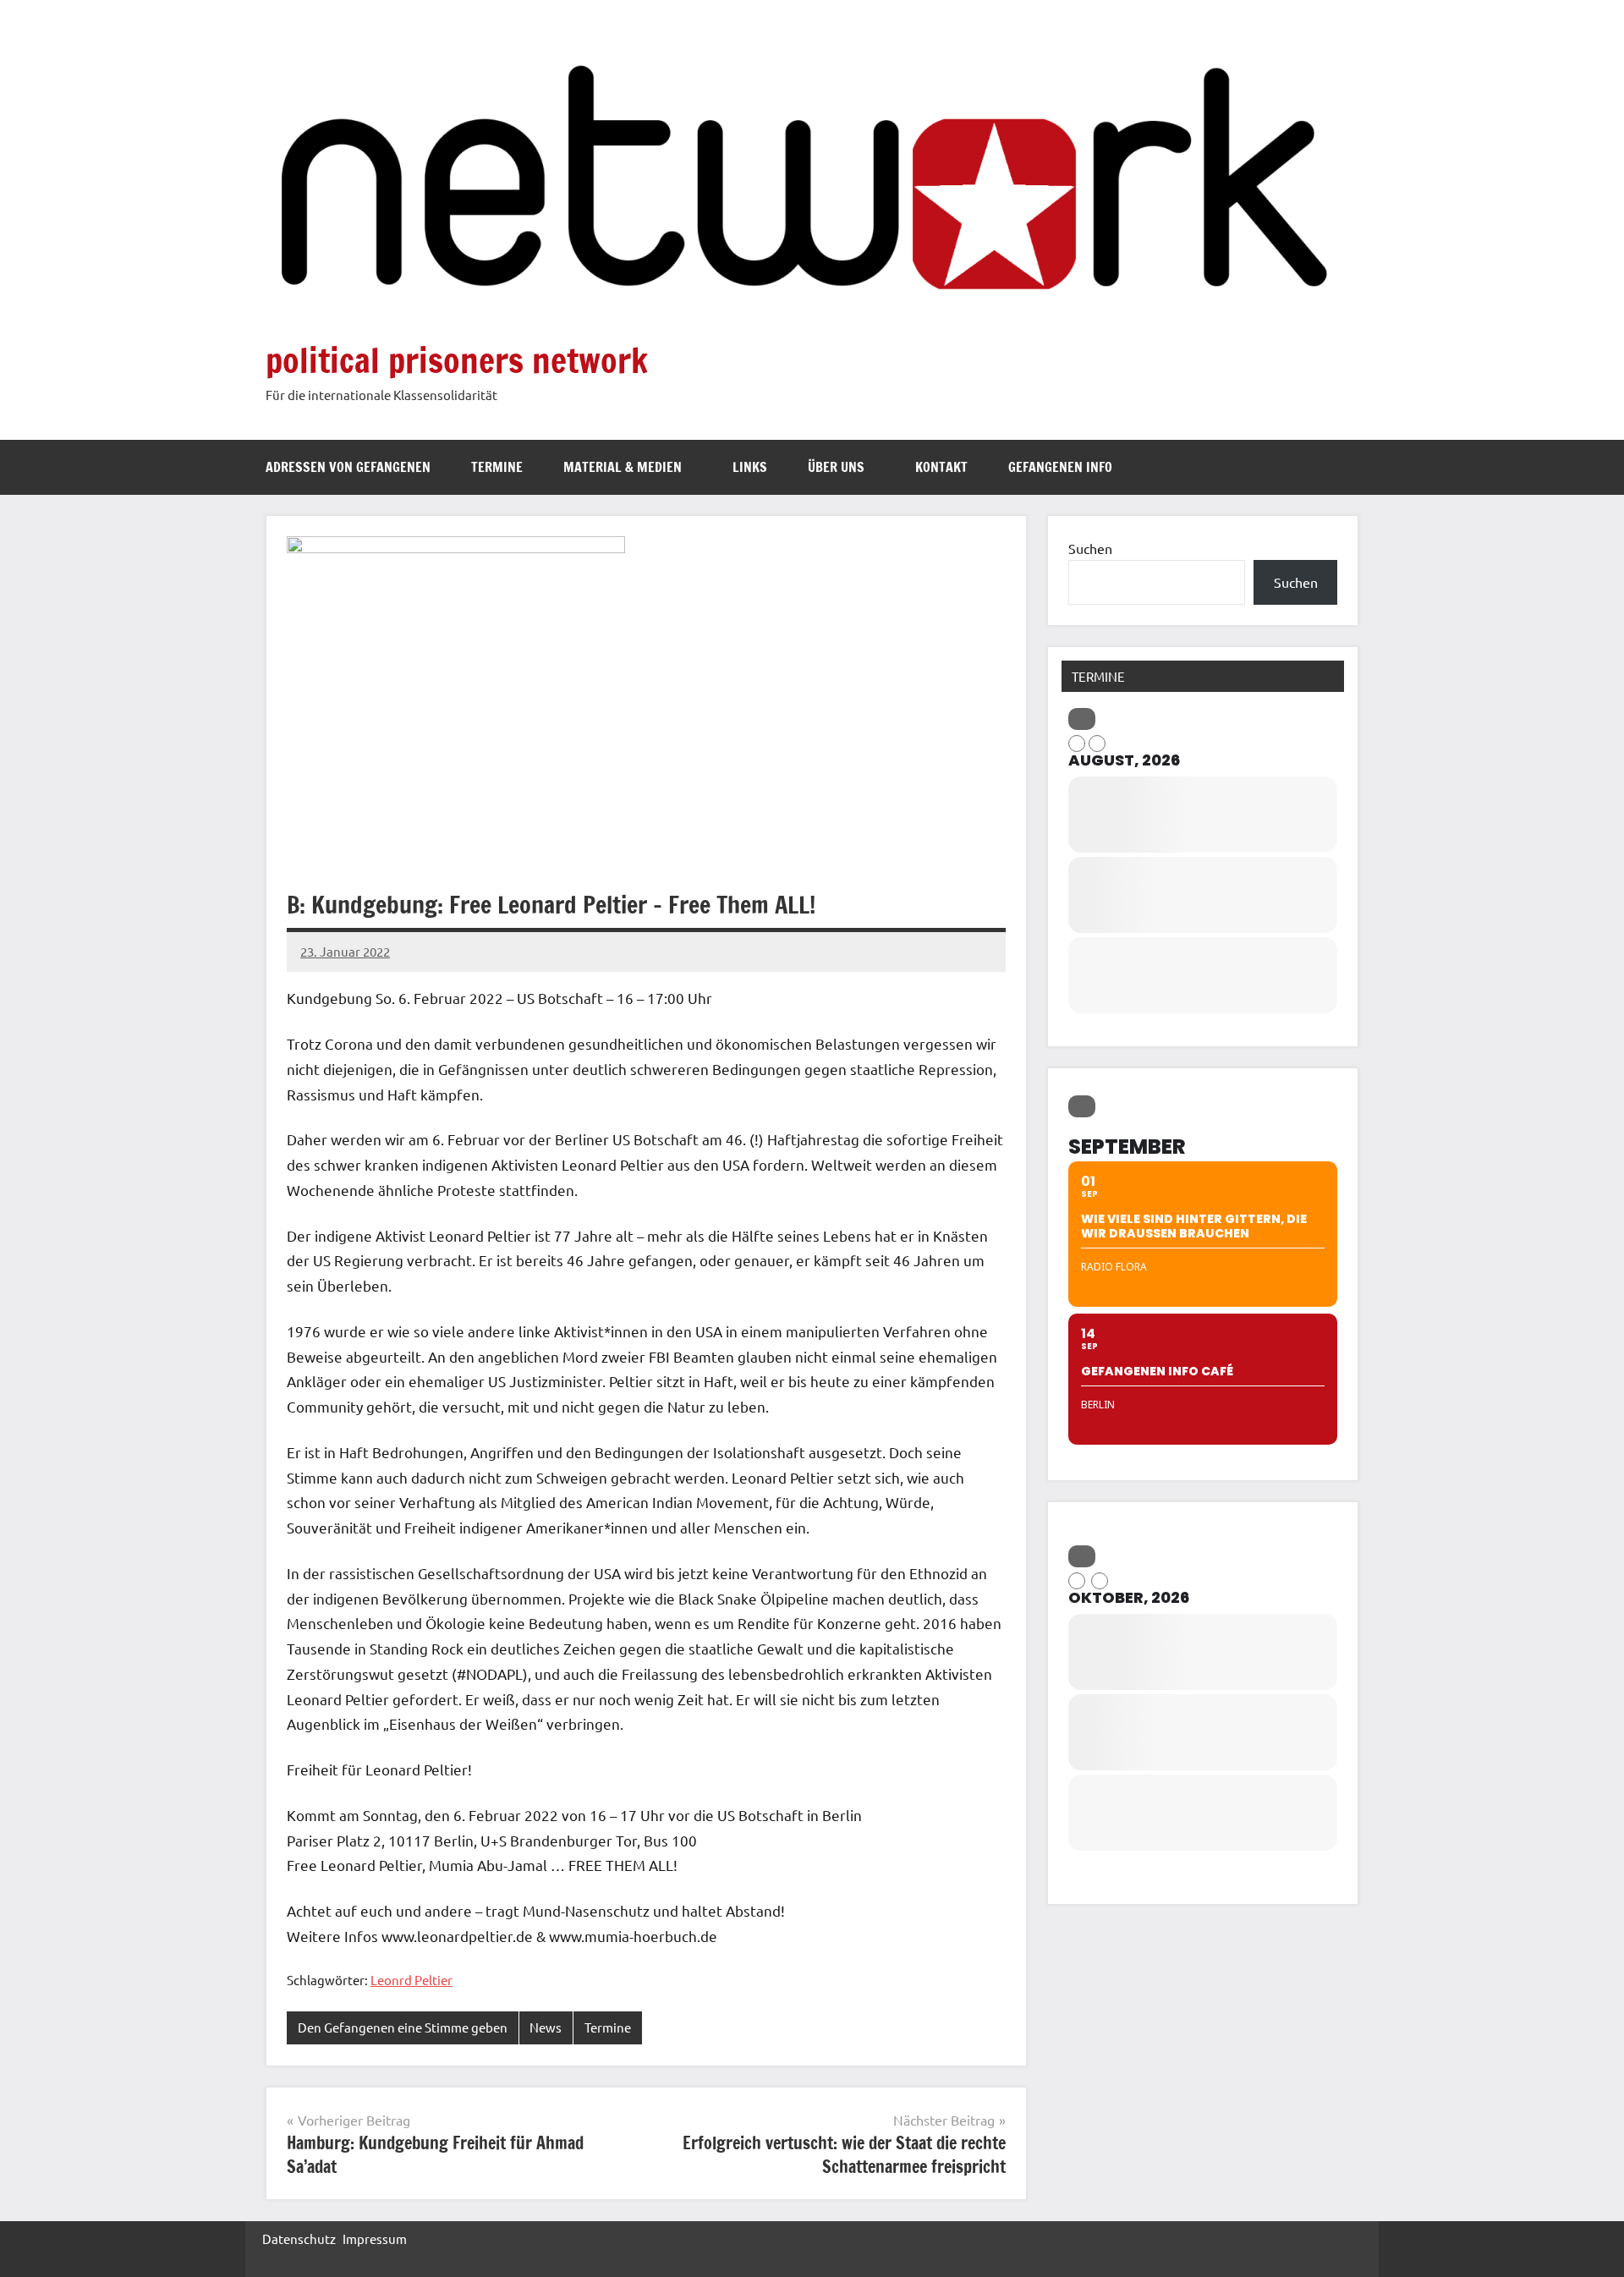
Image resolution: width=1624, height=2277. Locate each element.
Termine (497, 467)
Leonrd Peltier (411, 1980)
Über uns (836, 467)
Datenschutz (299, 2239)
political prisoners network (457, 360)
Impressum (375, 2239)
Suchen (1090, 548)
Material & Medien (623, 467)
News (546, 2027)
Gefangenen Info (1060, 467)
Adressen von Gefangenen (348, 467)
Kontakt (941, 467)
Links (750, 467)
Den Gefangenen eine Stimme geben (403, 2027)
